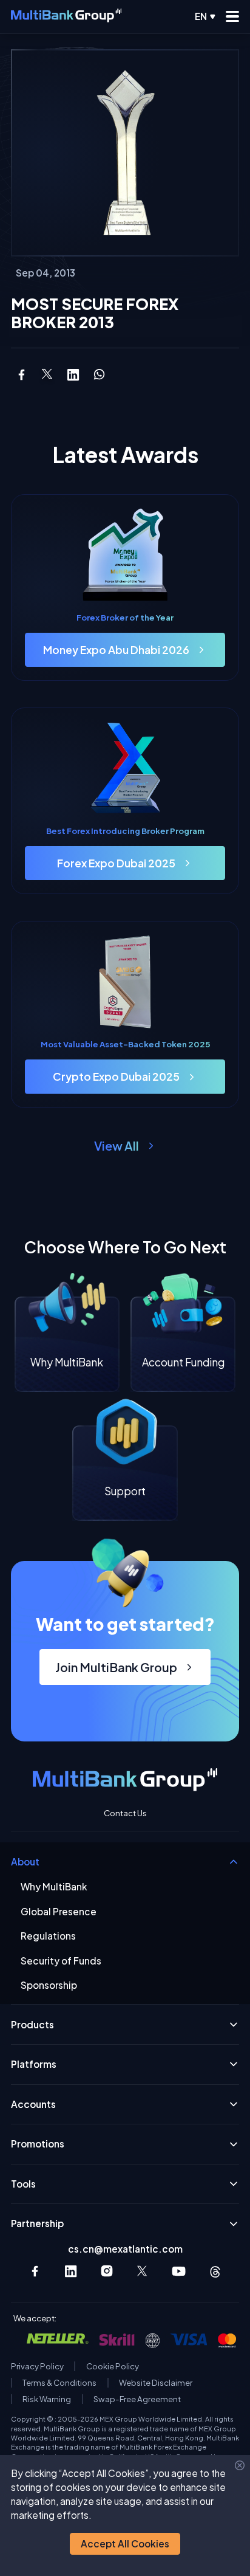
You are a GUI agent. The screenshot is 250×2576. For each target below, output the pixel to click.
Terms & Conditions (59, 2383)
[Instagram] (107, 2271)
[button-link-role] (125, 650)
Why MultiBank (54, 1887)
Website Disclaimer (156, 2383)
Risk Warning (47, 2399)
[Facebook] (35, 2271)
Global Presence (59, 1912)
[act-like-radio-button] (205, 16)
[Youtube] (179, 2271)
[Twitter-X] (143, 2271)
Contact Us (125, 1813)
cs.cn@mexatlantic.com (125, 2249)
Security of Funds (61, 1961)
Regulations (48, 1936)
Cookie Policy (113, 2366)
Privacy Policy (37, 2366)
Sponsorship (49, 1985)
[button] (125, 2544)
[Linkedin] (71, 2271)
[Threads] (215, 2271)
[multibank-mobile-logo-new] (66, 16)
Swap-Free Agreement (137, 2399)
